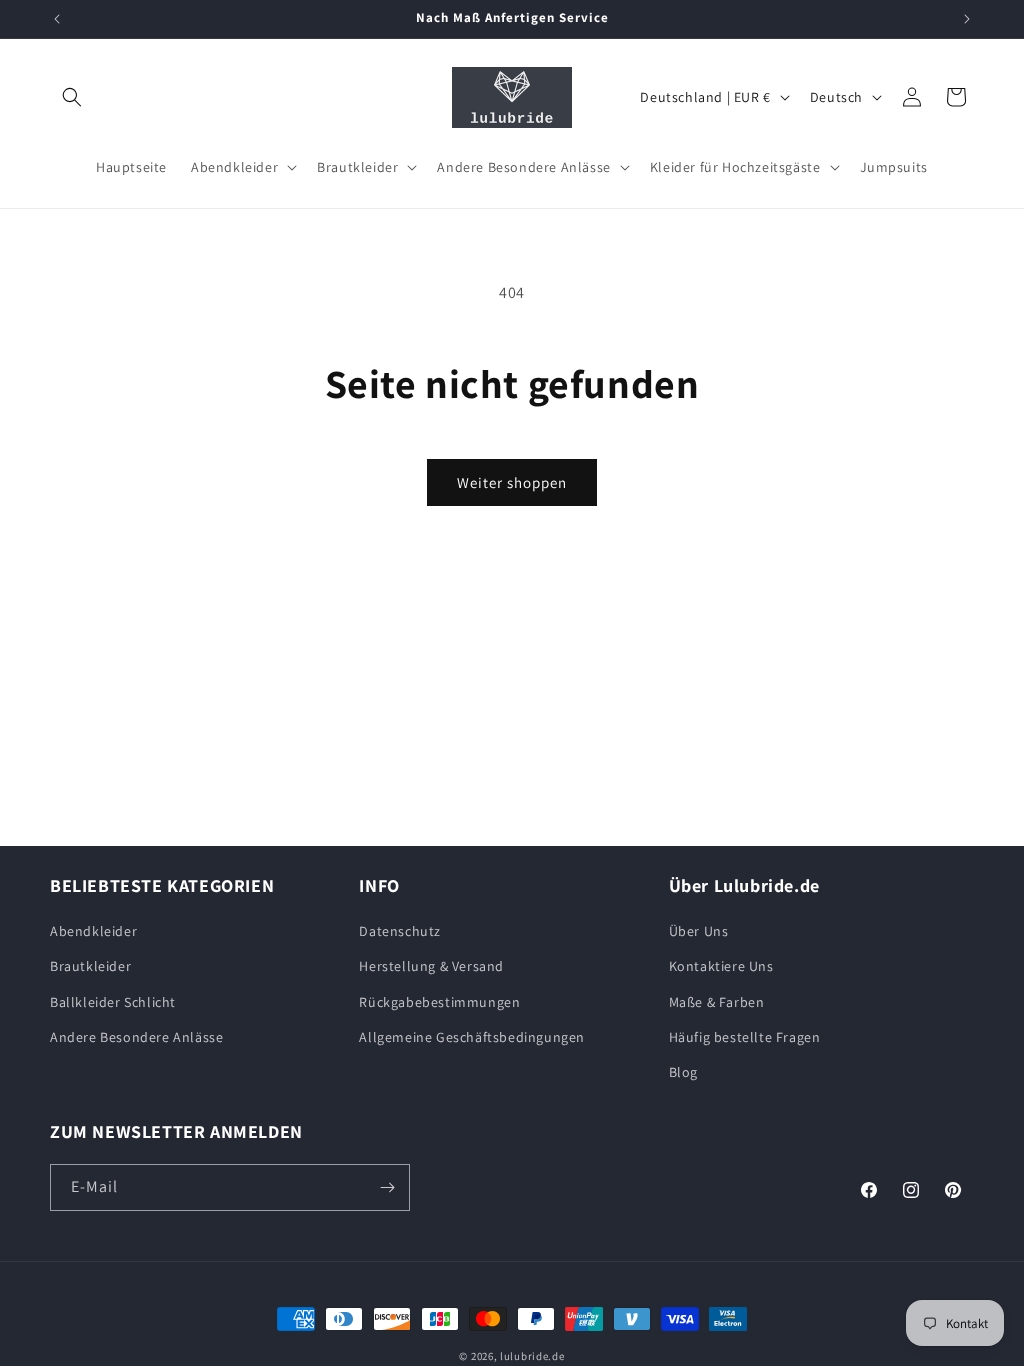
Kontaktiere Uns (721, 966)
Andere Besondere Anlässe (136, 1037)
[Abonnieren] (387, 1187)
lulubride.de (532, 1356)
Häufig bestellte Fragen (745, 1037)
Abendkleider (93, 931)
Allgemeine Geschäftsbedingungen (472, 1037)
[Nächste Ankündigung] (967, 19)
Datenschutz (400, 931)
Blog (683, 1072)
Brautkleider (90, 966)
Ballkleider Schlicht (113, 1002)
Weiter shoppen (512, 482)
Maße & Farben (717, 1002)
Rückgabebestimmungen (439, 1002)
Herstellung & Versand (431, 966)
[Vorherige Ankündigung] (57, 19)
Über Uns (699, 931)
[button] (72, 97)
